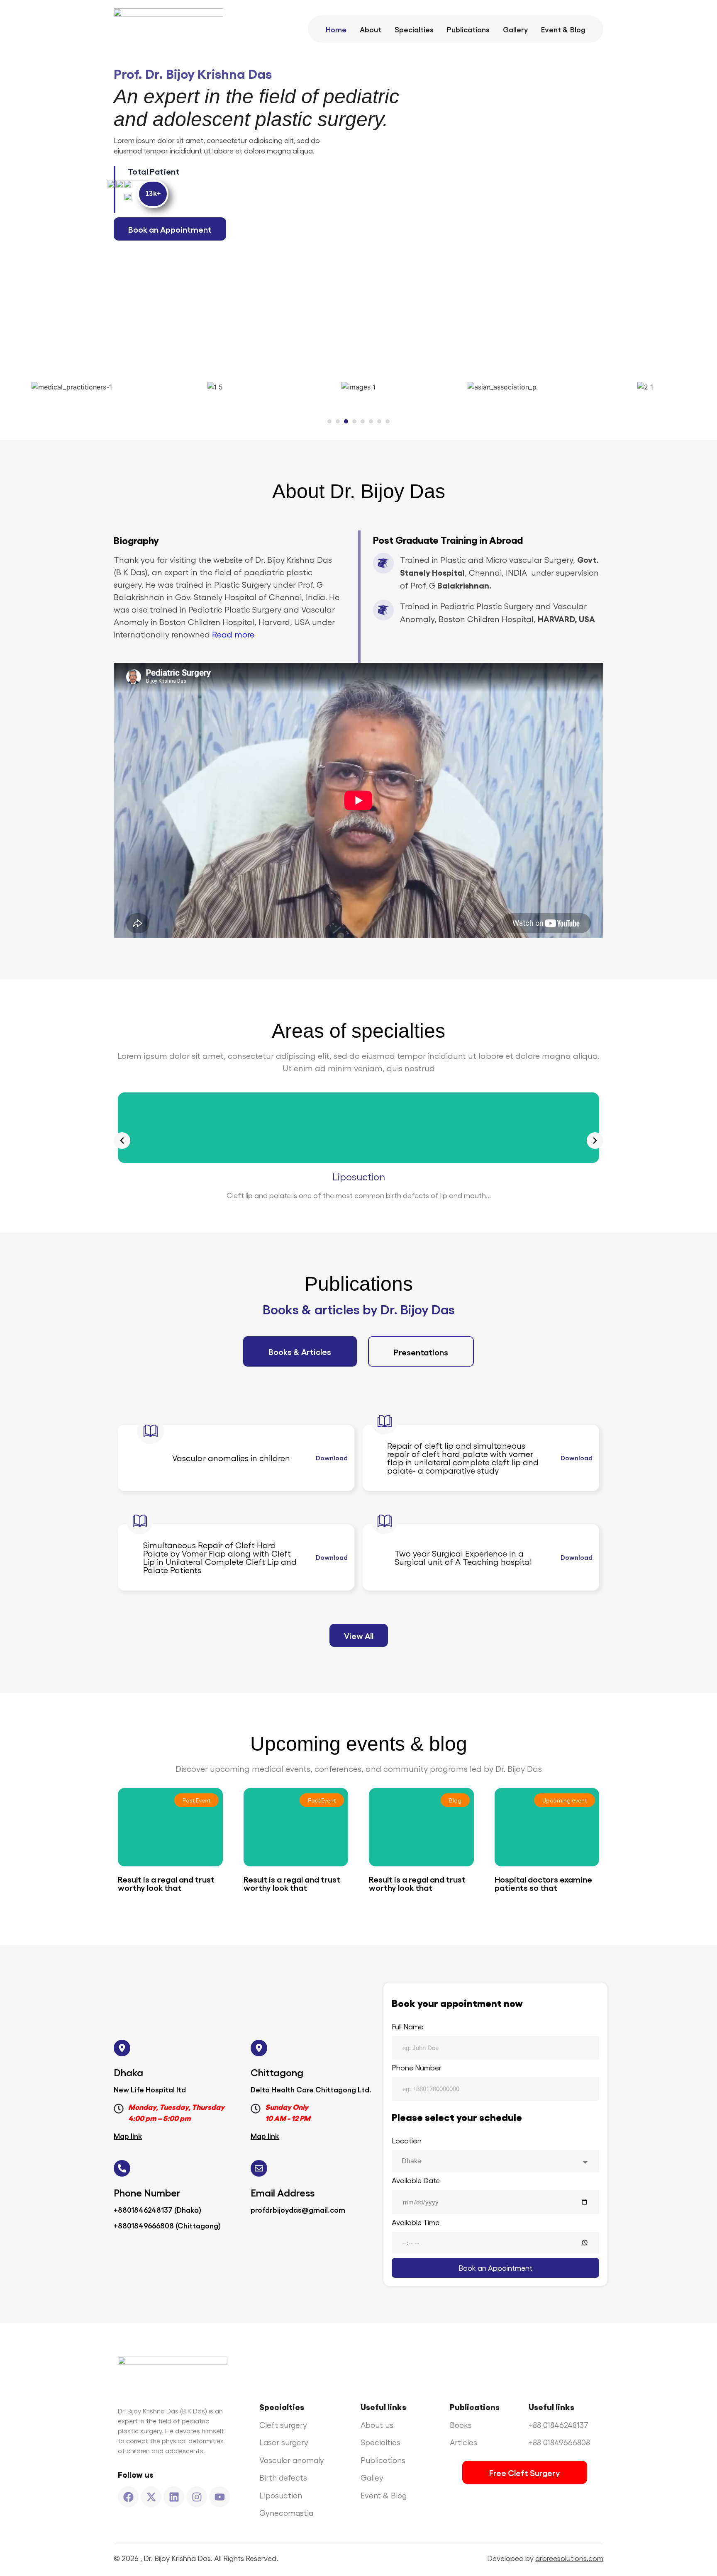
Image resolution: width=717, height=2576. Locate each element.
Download (332, 1458)
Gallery (515, 29)
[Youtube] (219, 2497)
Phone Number (417, 2068)
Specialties (414, 29)
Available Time (416, 2222)
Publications (468, 29)
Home (336, 29)
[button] (329, 421)
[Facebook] (128, 2497)
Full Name (407, 2027)
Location (407, 2141)
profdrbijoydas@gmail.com (298, 2209)
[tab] (300, 1351)
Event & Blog (563, 29)
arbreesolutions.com (569, 2558)
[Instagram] (197, 2497)
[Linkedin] (174, 2497)
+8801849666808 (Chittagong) (167, 2225)
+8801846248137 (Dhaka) (157, 2209)
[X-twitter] (151, 2497)
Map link (128, 2136)
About (371, 29)
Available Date (416, 2181)
